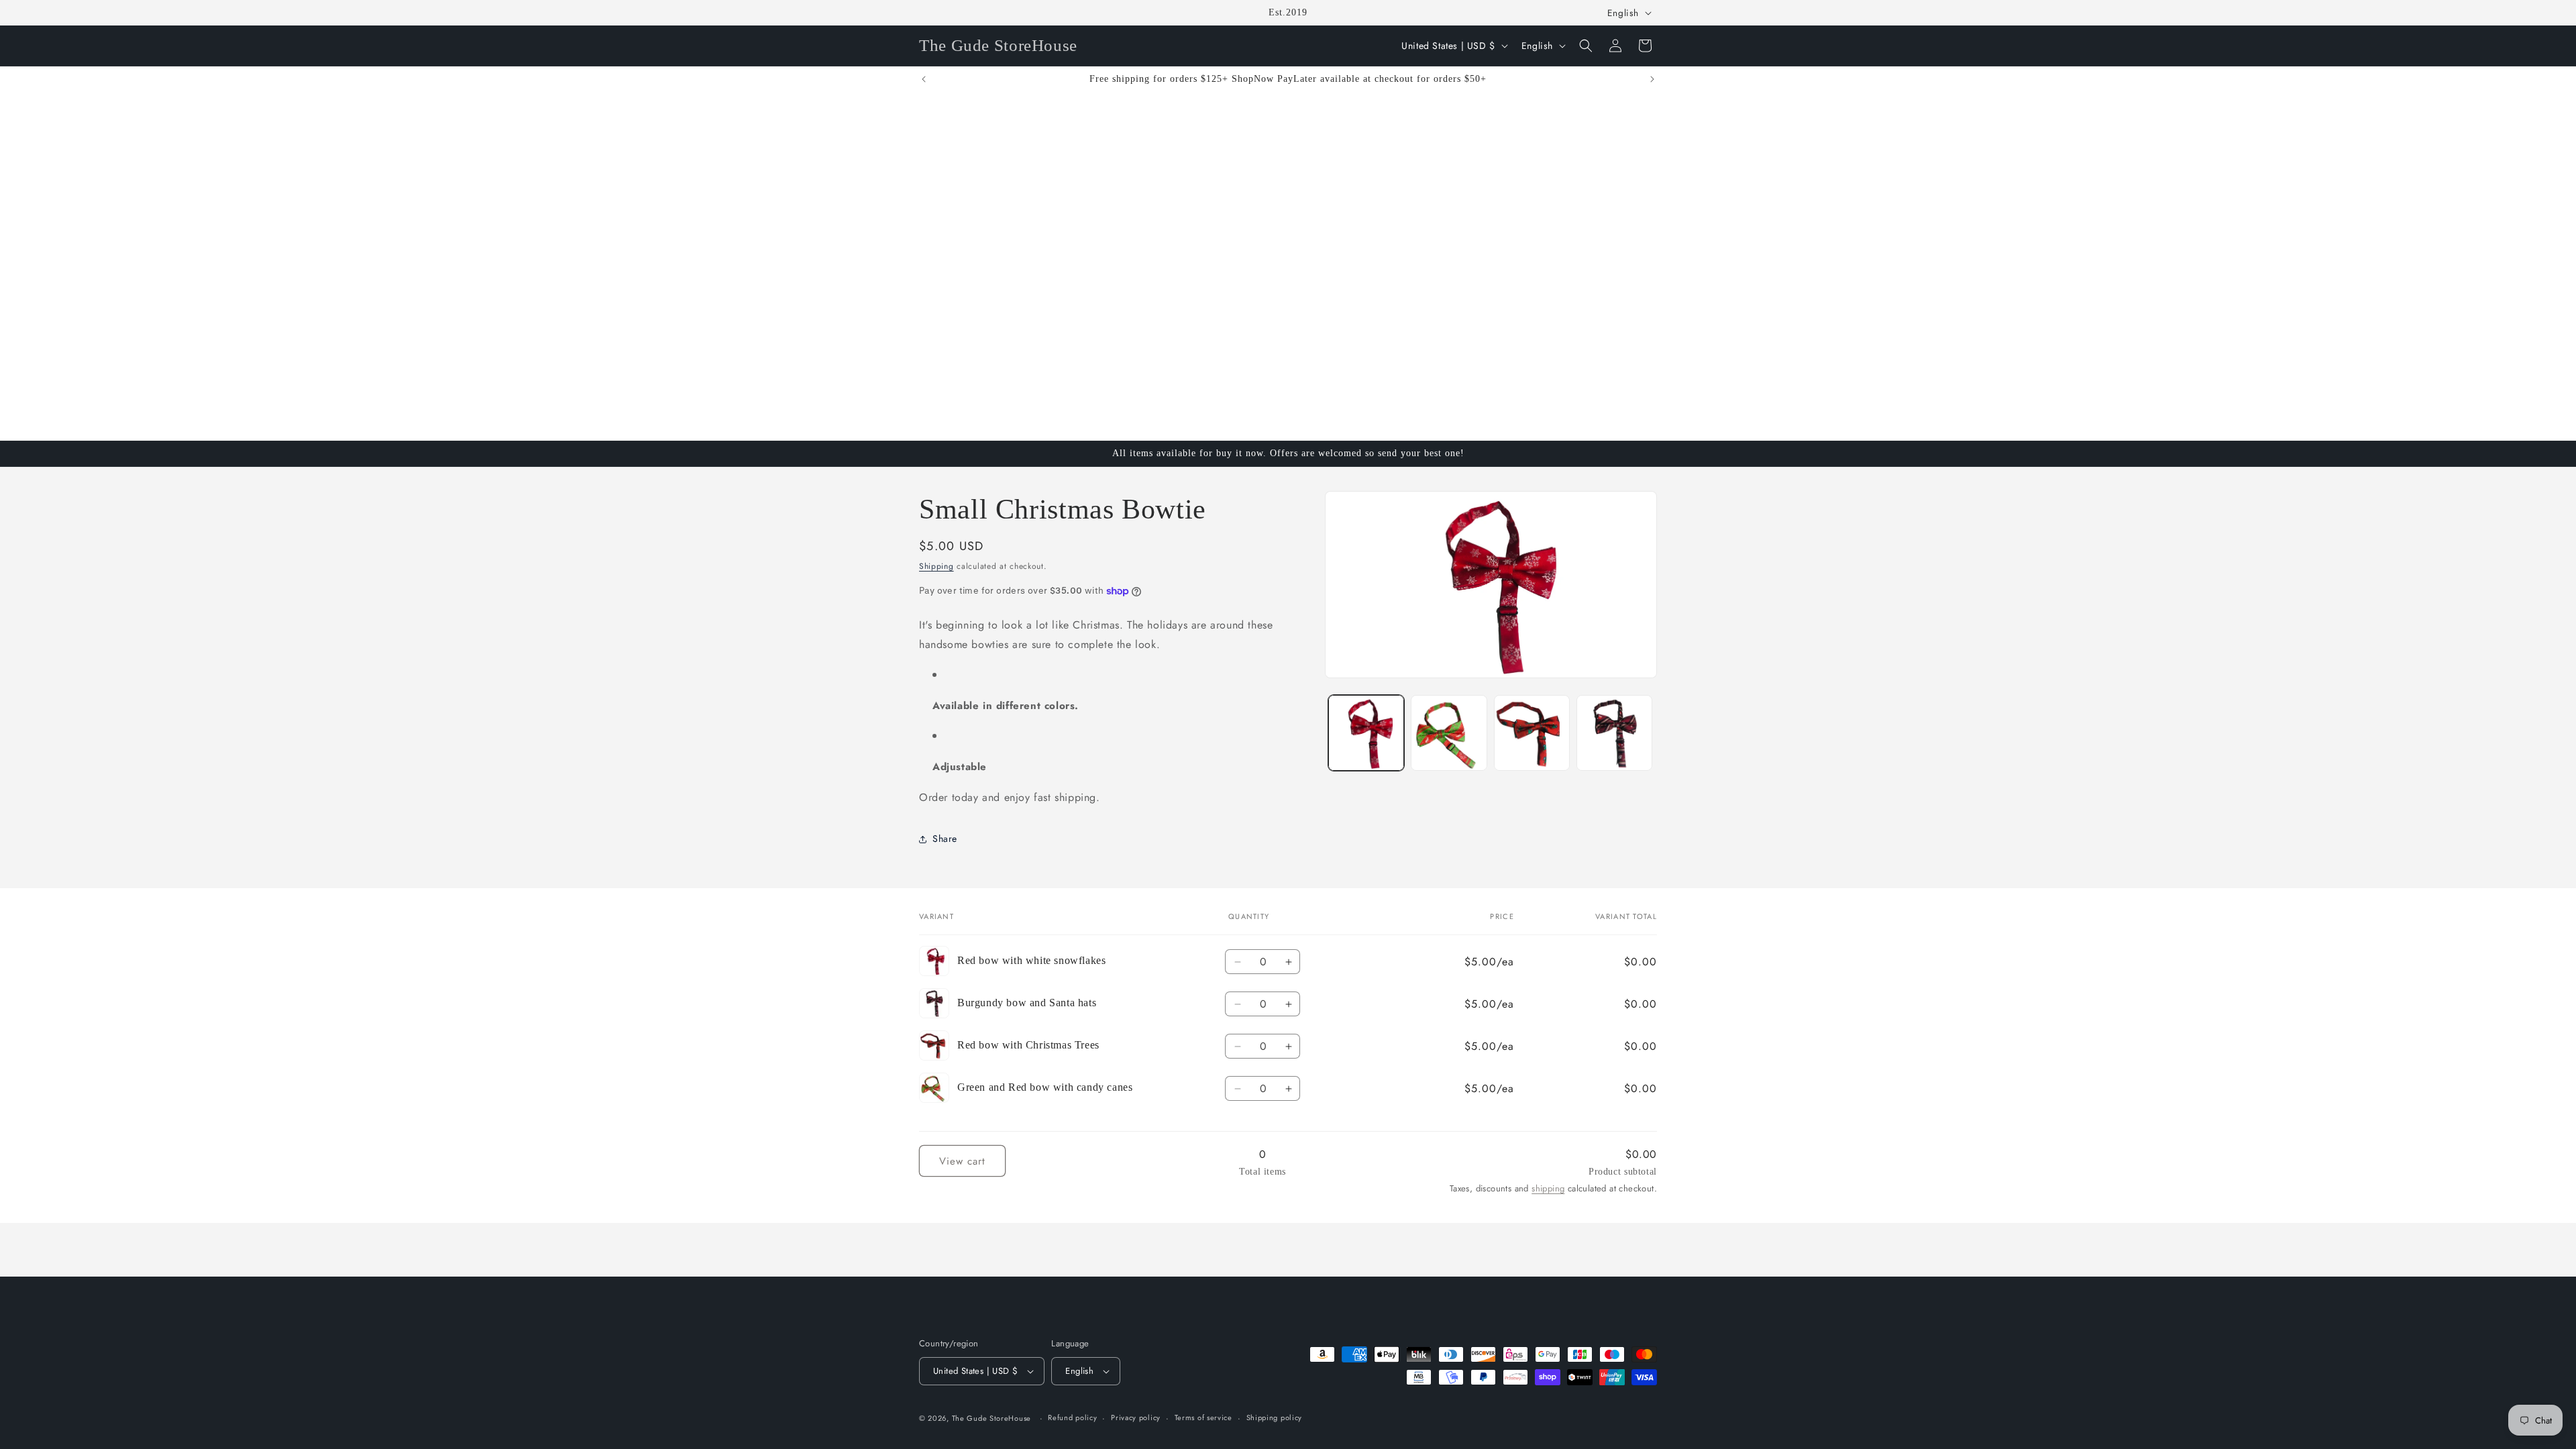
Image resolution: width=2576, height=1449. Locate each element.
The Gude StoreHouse (991, 1418)
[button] (1586, 46)
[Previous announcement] (924, 79)
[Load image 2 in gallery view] (1449, 733)
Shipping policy (1275, 1417)
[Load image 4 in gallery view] (1614, 733)
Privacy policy (1136, 1417)
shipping (1548, 1188)
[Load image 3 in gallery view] (1532, 733)
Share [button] (945, 839)
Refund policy (1072, 1417)
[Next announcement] (1652, 79)
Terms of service (1203, 1417)
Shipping (936, 566)
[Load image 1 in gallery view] (1366, 733)
